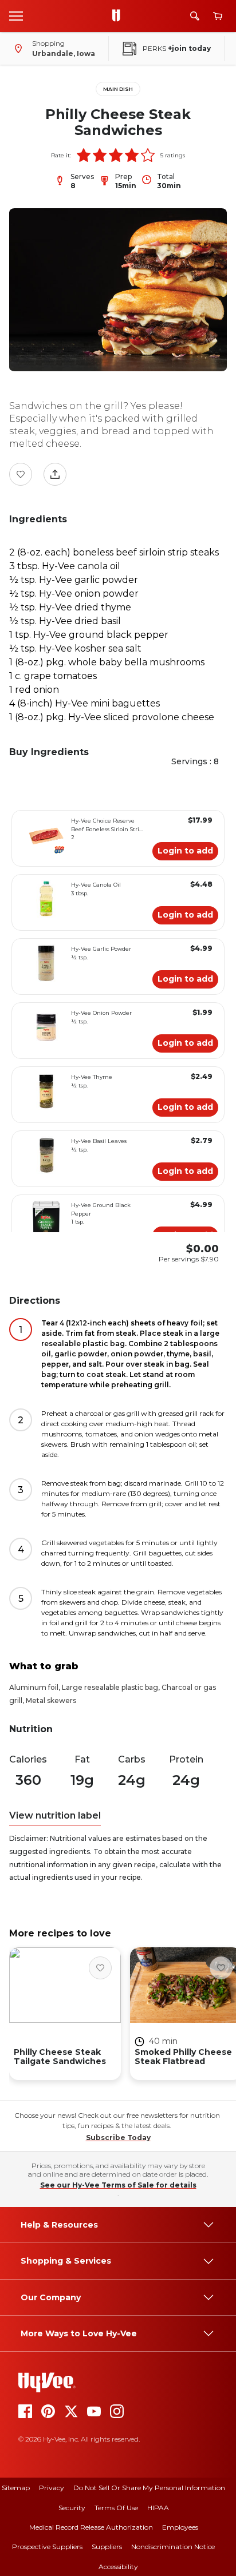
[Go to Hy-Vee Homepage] (119, 16)
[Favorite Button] (21, 474)
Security (72, 2508)
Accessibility (118, 2567)
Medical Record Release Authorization (91, 2527)
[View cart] (218, 16)
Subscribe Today (118, 2138)
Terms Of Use (116, 2508)
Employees (180, 2527)
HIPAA (158, 2508)
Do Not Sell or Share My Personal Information (149, 2488)
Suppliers (107, 2547)
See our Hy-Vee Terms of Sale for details (118, 2185)
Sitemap (16, 2488)
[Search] (195, 16)
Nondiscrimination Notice (173, 2547)
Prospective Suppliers (47, 2547)
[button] (84, 155)
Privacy (52, 2488)
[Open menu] (16, 15)
